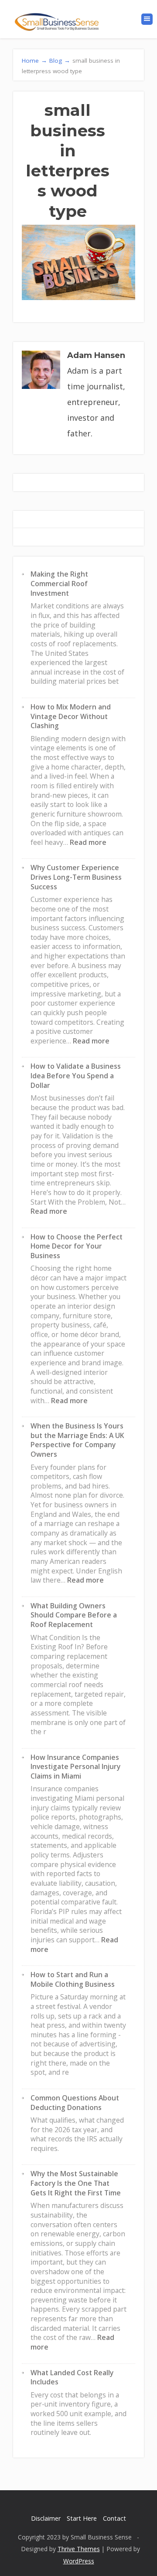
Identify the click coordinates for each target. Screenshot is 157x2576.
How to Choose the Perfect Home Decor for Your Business (77, 1246)
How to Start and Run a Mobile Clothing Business (73, 1979)
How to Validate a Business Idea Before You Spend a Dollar (76, 1075)
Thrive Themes (79, 2549)
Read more (88, 842)
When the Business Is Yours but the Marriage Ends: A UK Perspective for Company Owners (77, 1440)
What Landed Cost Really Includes (72, 2377)
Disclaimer (46, 2518)
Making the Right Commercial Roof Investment (59, 583)
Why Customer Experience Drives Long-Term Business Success (76, 877)
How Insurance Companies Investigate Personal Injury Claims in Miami (75, 1767)
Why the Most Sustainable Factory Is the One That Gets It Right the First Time (76, 2183)
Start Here (82, 2518)
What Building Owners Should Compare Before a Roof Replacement (74, 1615)
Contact (114, 2518)
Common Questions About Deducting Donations (75, 2103)
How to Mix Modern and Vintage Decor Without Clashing (71, 716)
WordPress (79, 2561)
